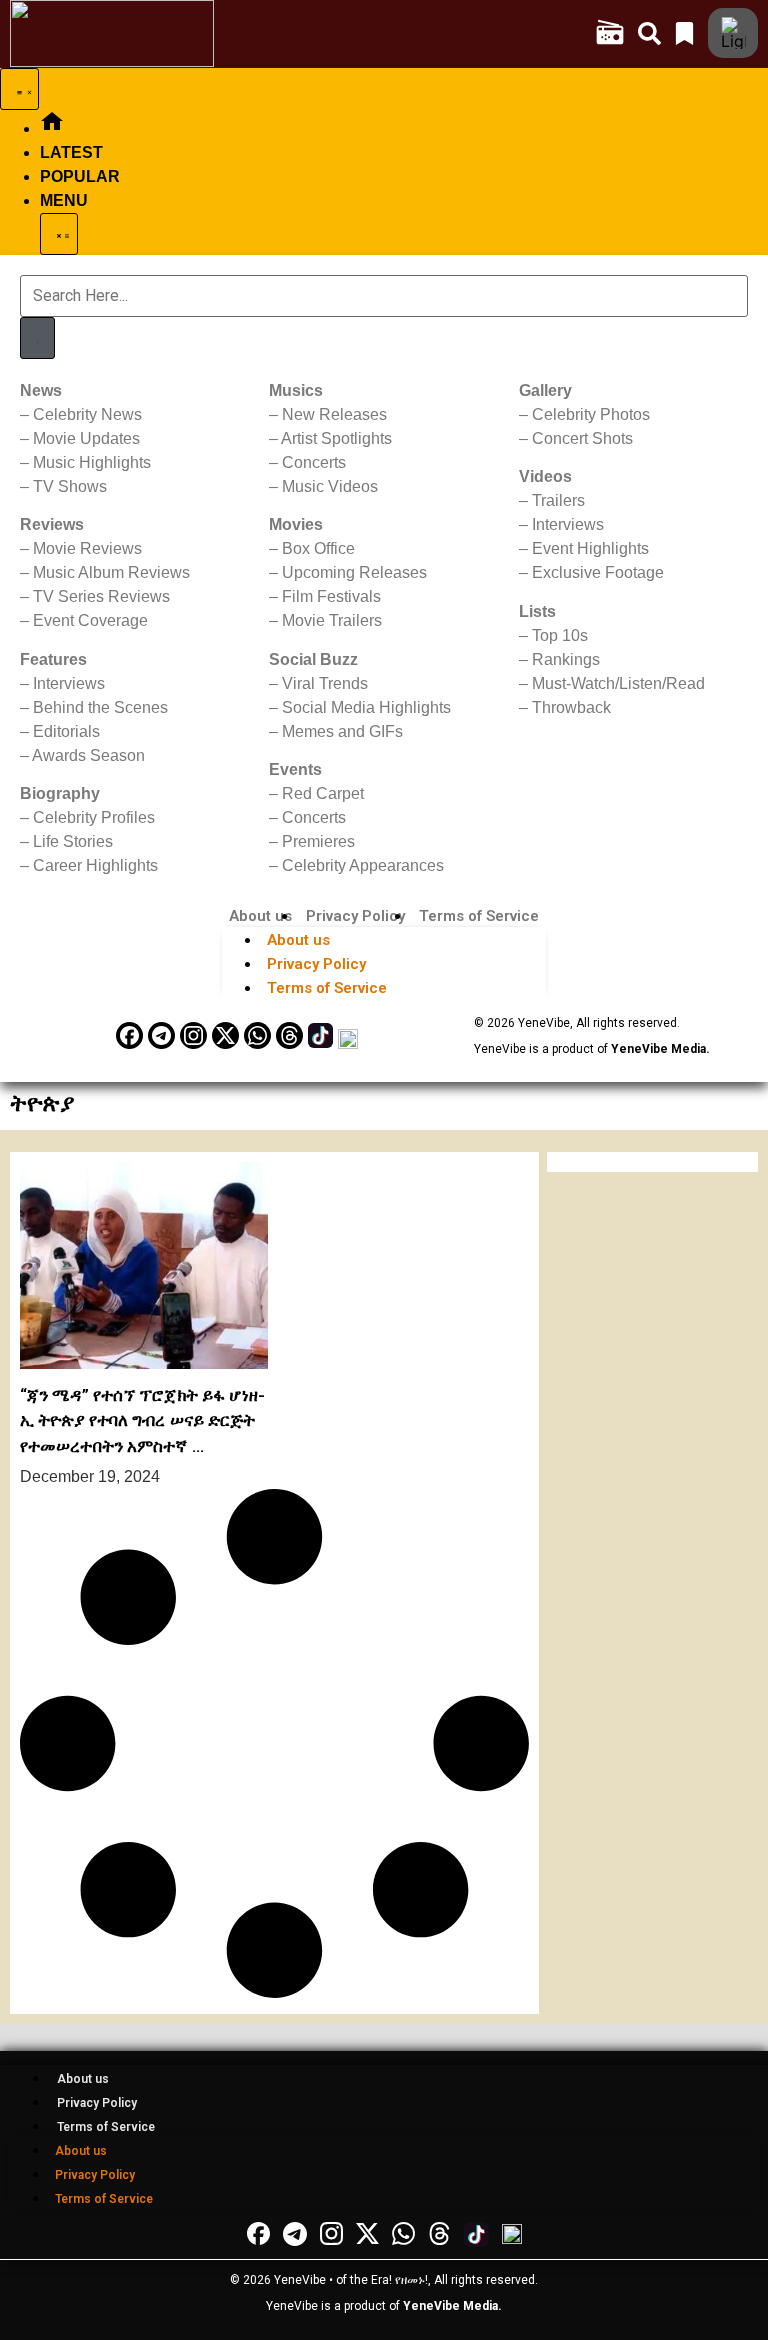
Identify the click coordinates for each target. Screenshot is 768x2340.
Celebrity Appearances (363, 865)
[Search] (37, 338)
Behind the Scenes (100, 707)
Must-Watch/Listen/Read (618, 683)
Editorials (66, 731)
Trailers (558, 500)
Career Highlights (95, 865)
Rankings (566, 659)
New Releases (334, 414)
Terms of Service (479, 916)
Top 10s (560, 635)
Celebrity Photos (591, 414)
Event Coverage (90, 620)
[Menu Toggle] (19, 89)
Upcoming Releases (354, 572)
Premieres (318, 841)
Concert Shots (582, 438)
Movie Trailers (332, 620)
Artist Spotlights (336, 438)
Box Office (318, 548)
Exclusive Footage (598, 572)
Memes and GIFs (342, 731)
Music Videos (330, 486)
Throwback (571, 707)
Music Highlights (92, 462)
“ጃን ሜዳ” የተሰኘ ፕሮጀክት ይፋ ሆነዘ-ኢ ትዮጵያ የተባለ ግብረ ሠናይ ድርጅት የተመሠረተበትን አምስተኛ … (143, 1420)
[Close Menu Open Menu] (59, 234)
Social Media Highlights (366, 707)
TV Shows (70, 486)
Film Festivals (331, 596)
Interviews (69, 683)
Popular (80, 176)
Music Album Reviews (111, 572)
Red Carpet (323, 793)
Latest (71, 152)
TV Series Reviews (101, 596)
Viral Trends (325, 683)
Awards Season (88, 755)
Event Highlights (590, 548)
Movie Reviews (87, 548)
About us (260, 916)
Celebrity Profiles (94, 817)
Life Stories (73, 841)
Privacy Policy (355, 916)
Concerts (314, 462)
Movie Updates (86, 438)
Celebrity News (87, 414)
